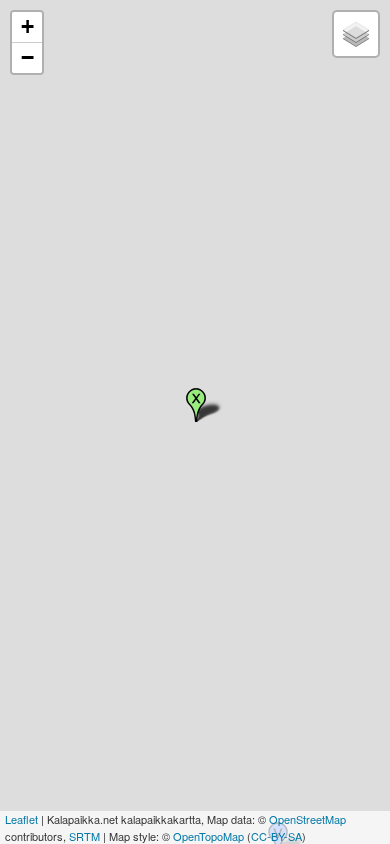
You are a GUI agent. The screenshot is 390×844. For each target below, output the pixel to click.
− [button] (27, 57)
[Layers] (356, 34)
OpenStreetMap (307, 819)
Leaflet (21, 819)
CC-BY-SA (276, 836)
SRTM (84, 836)
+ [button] (27, 26)
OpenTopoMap (208, 836)
